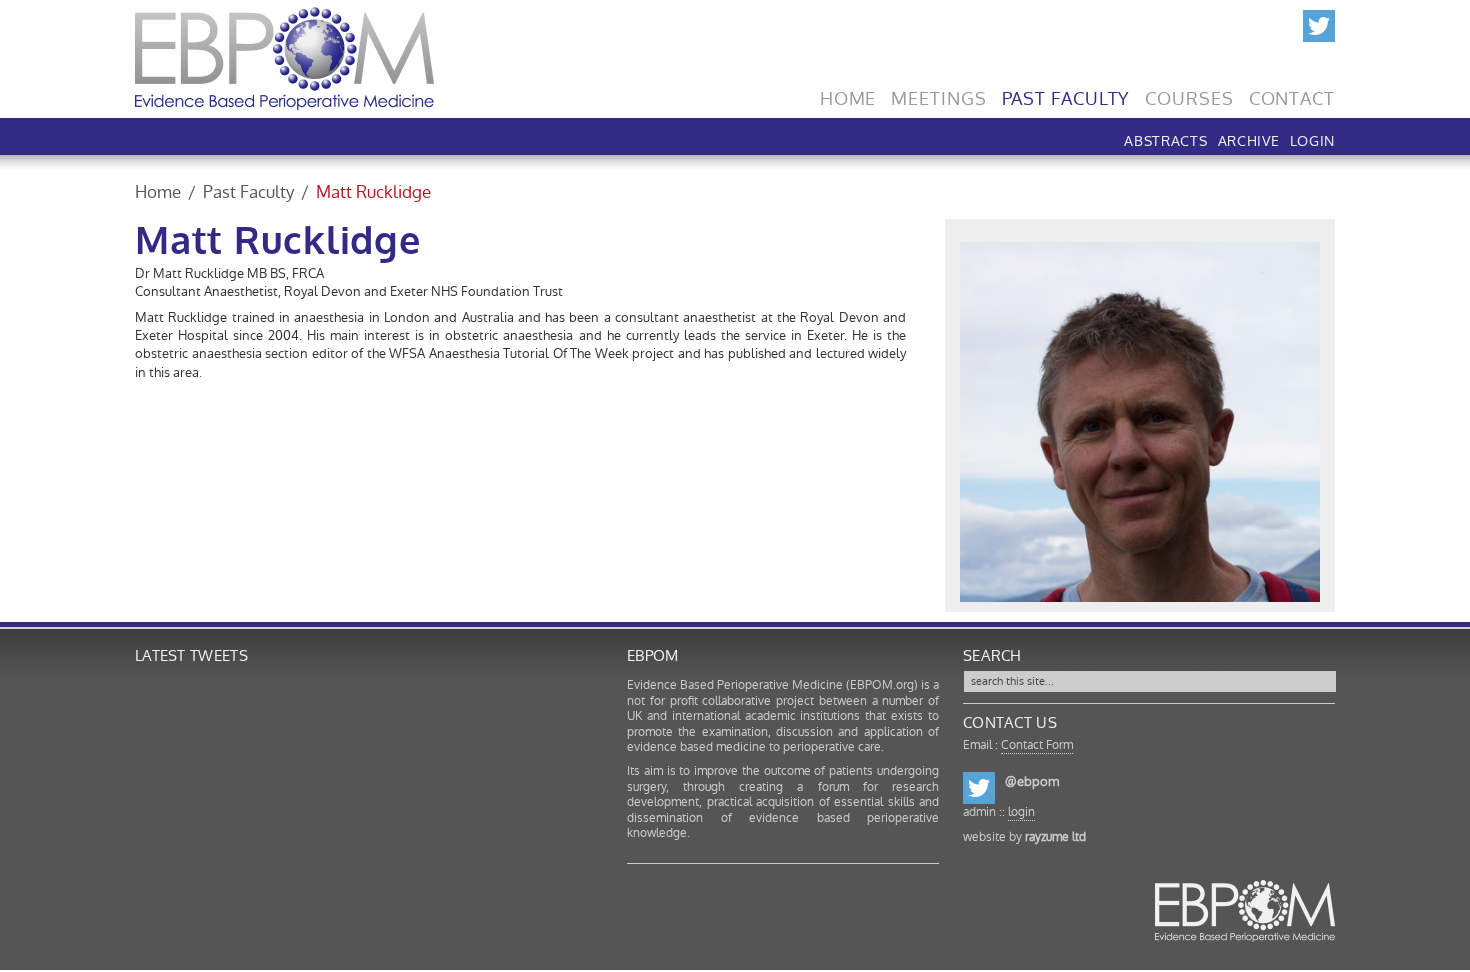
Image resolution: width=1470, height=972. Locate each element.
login (1021, 812)
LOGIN (1313, 139)
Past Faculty (1066, 94)
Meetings (938, 94)
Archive (1249, 139)
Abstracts (1165, 139)
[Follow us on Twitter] (1319, 23)
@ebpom (1032, 781)
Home (848, 94)
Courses (1189, 94)
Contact (1292, 94)
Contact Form (1037, 745)
